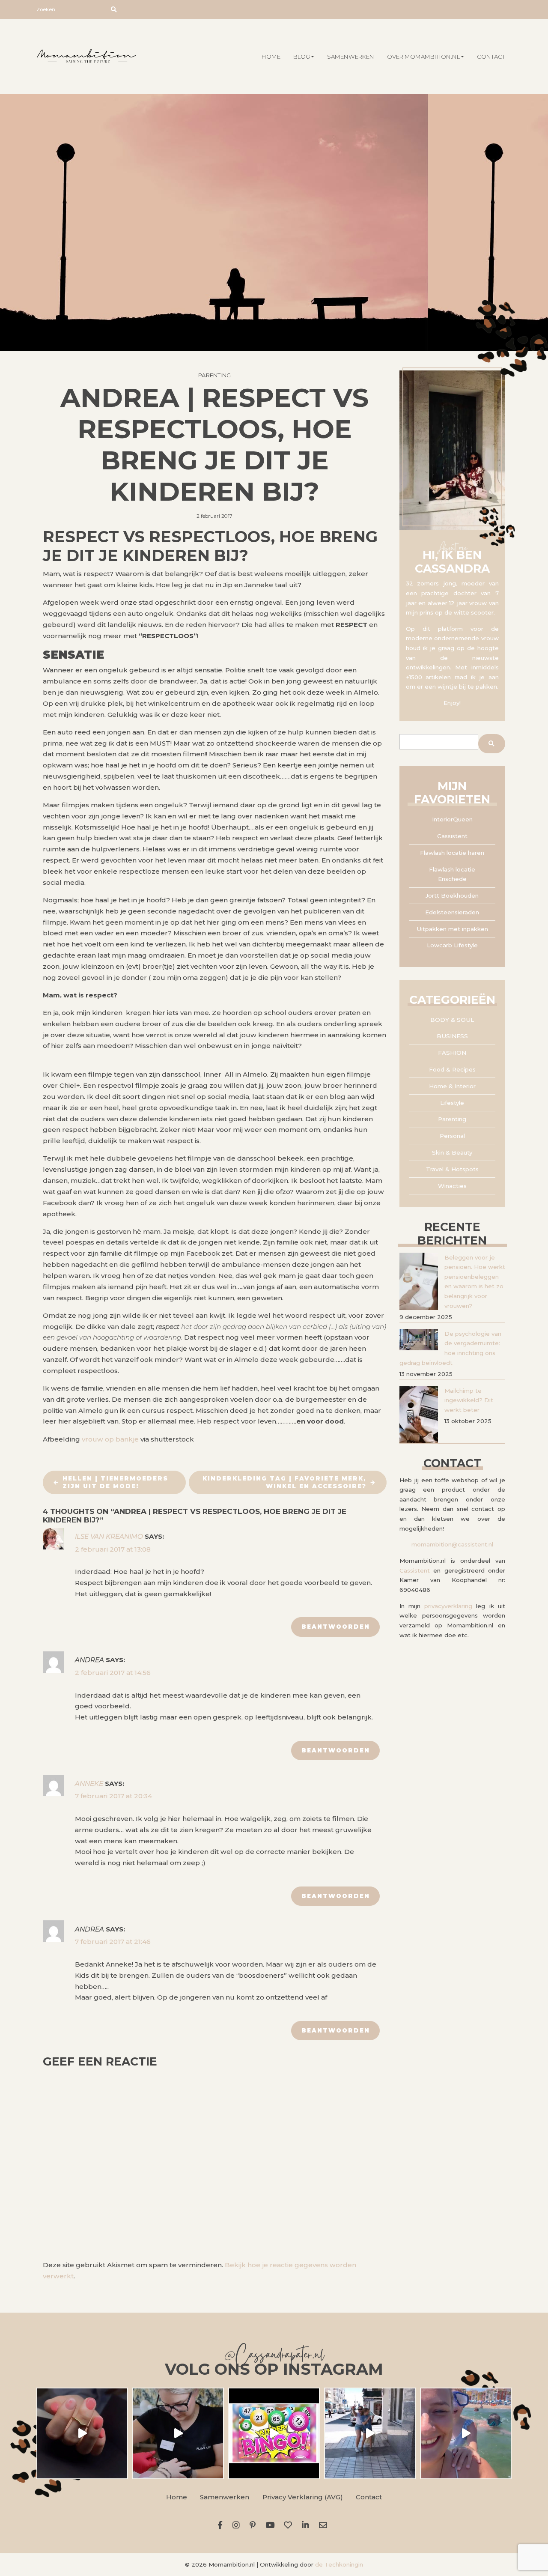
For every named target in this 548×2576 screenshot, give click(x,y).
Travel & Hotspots (452, 1169)
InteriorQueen (452, 819)
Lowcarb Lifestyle (452, 945)
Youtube (271, 2525)
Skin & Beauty (452, 1152)
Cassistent (452, 836)
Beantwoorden (336, 1627)
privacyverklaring (448, 1606)
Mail (325, 2525)
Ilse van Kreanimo (109, 1536)
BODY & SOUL (452, 1020)
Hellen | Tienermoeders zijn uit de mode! (115, 1482)
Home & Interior (452, 1086)
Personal (452, 1136)
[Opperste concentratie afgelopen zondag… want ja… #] (178, 2433)
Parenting (214, 375)
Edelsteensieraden (452, 912)
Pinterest (254, 2525)
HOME (271, 57)
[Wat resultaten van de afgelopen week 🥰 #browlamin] (82, 2433)
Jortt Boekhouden (452, 895)
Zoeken (46, 9)
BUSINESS (452, 1036)
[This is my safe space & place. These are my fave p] (466, 2433)
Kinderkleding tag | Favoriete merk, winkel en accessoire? (284, 1482)
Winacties (452, 1186)
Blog (302, 57)
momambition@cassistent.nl (452, 1544)
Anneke (89, 1783)
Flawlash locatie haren (452, 853)
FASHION (452, 1053)
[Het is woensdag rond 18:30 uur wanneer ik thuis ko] (370, 2433)
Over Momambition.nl (423, 57)
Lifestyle (452, 1103)
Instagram (238, 2525)
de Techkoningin (339, 2564)
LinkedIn (307, 2525)
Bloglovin (290, 2525)
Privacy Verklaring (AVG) (303, 2497)
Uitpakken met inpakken (452, 929)
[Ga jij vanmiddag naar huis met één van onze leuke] (274, 2433)
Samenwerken (351, 57)
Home (177, 2497)
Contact (491, 57)
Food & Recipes (452, 1069)
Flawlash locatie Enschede (452, 874)
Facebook (222, 2525)
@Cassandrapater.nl (274, 2357)
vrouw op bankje (110, 1439)
